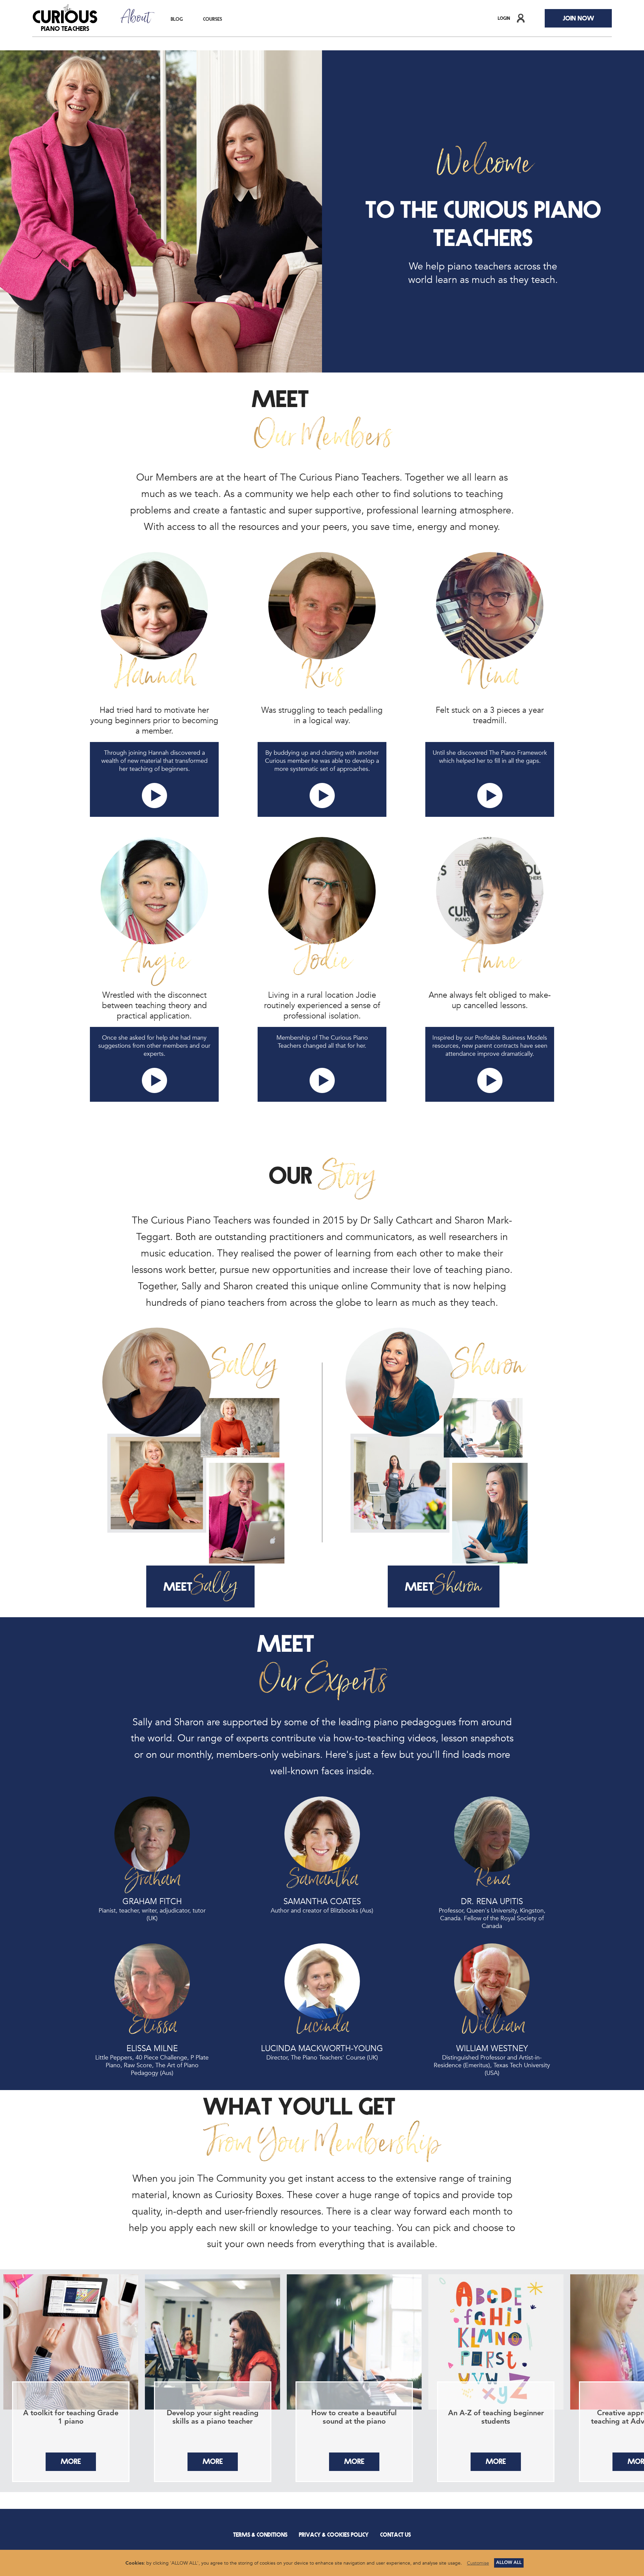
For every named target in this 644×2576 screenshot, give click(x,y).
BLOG (177, 18)
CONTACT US (395, 2534)
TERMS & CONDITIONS (260, 2534)
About (136, 18)
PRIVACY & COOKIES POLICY (334, 2534)
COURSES (212, 18)
